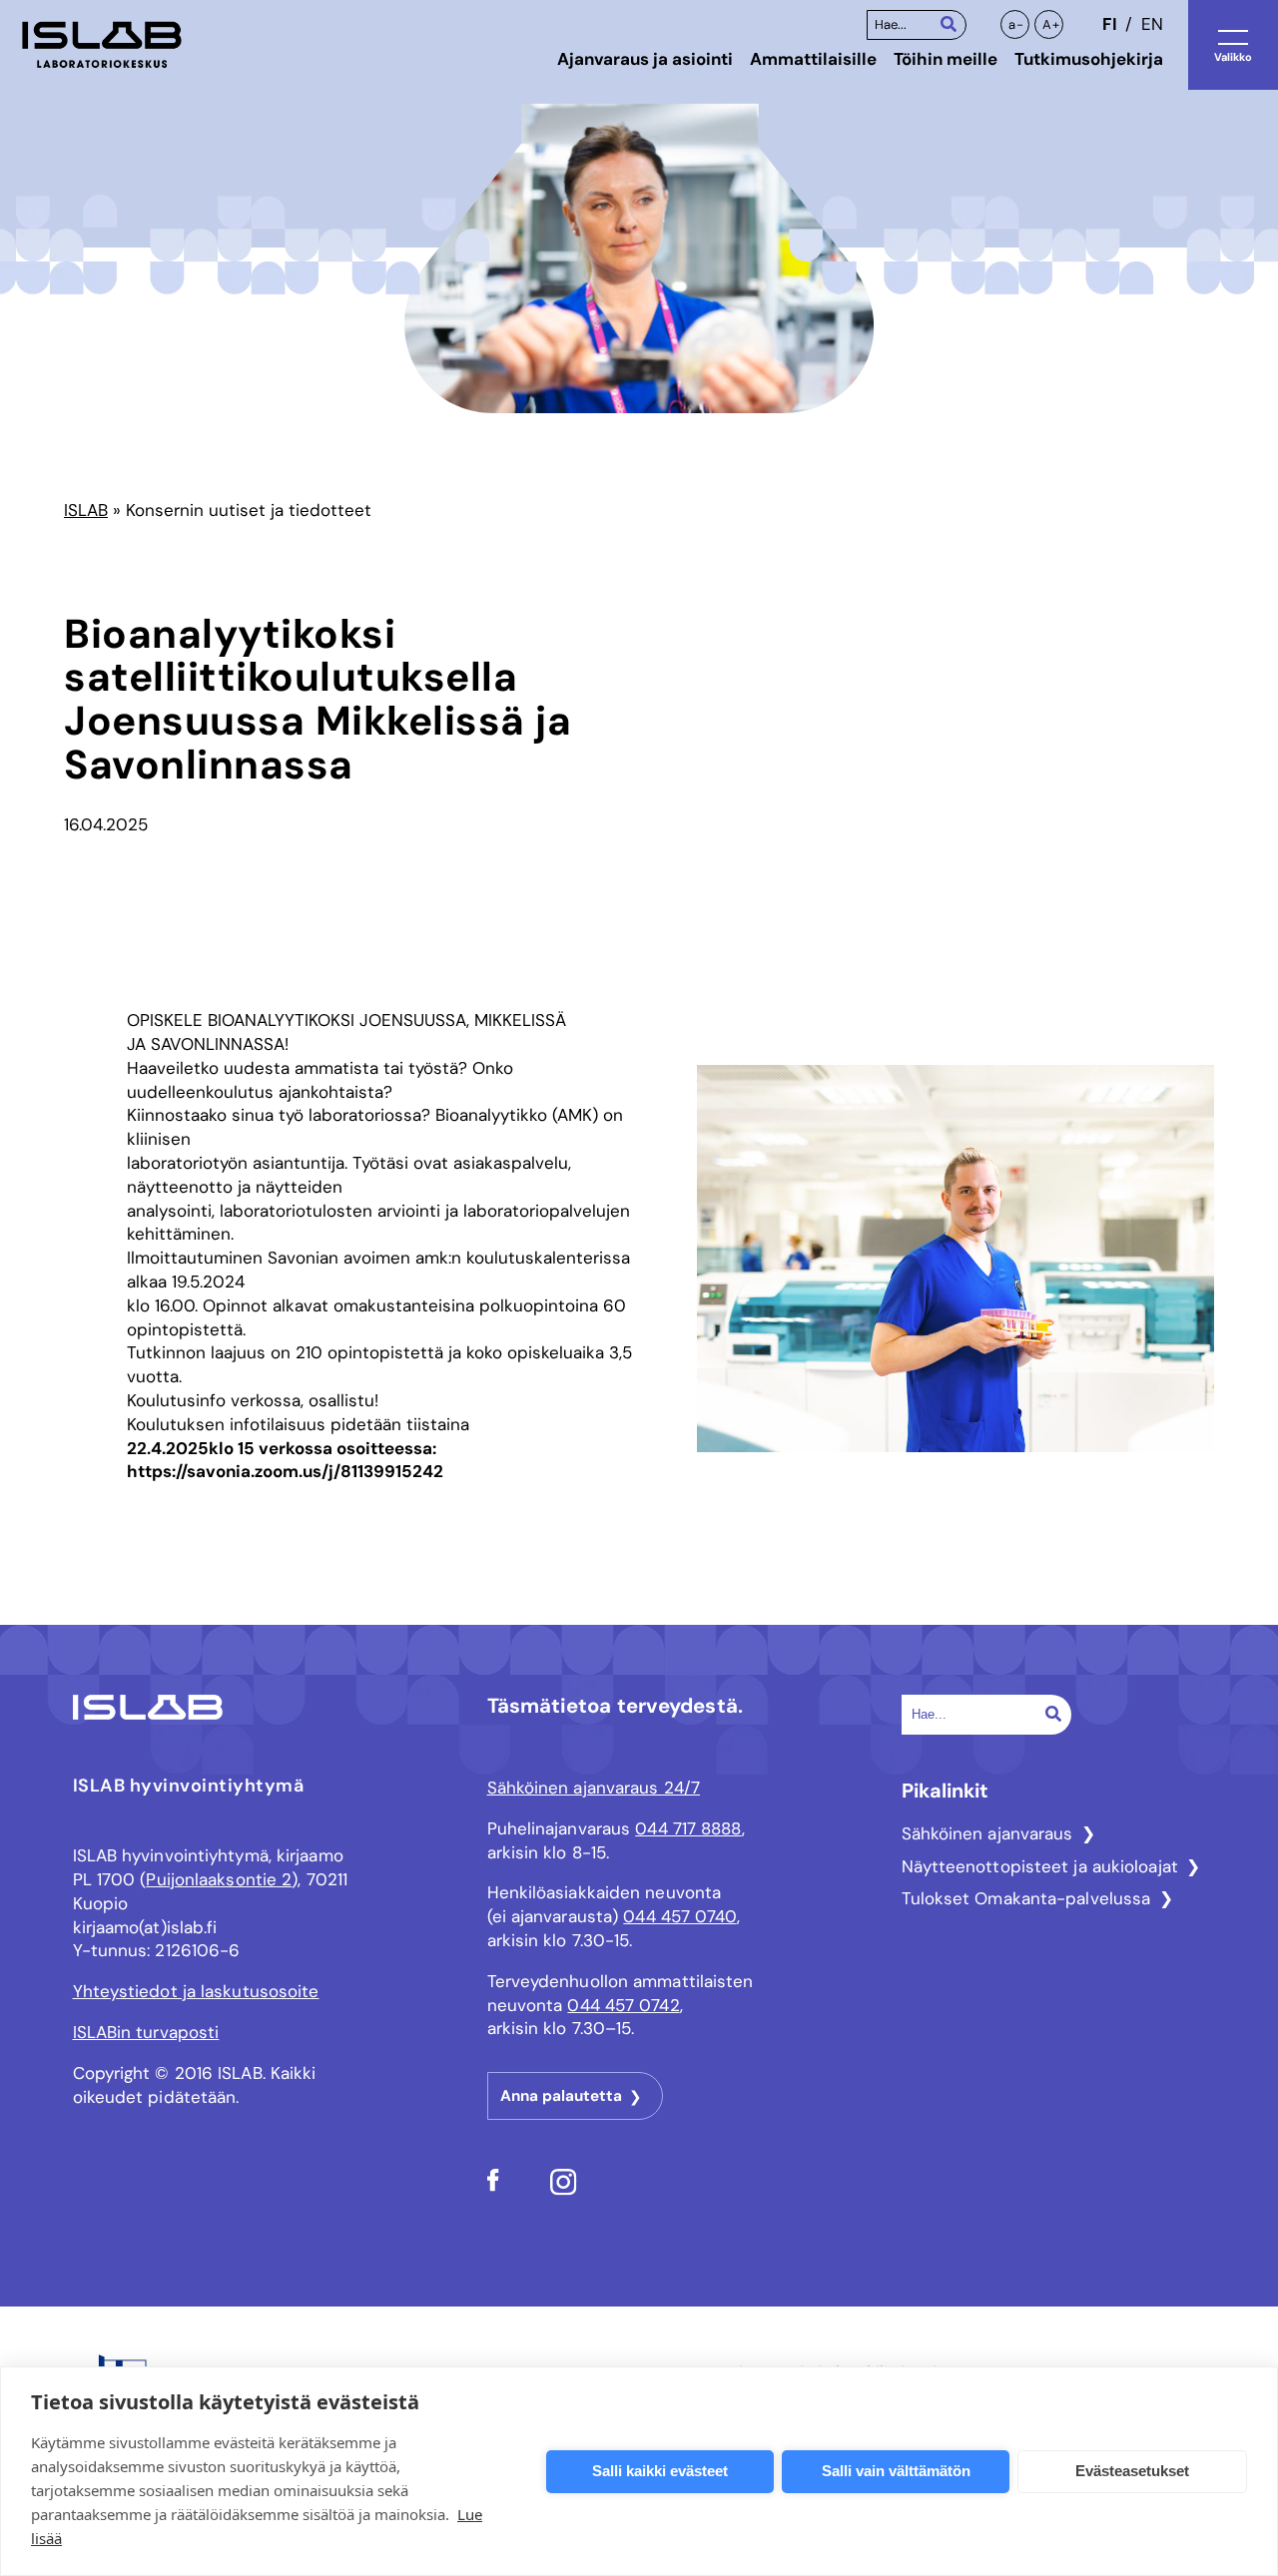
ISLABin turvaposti (146, 2032)
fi (1109, 24)
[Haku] (949, 23)
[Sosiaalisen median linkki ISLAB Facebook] (493, 2186)
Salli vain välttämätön (896, 2471)
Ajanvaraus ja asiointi (645, 59)
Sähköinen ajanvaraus (987, 1833)
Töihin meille (946, 59)
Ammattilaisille (813, 59)
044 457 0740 (679, 1916)
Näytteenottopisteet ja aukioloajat (1040, 1866)
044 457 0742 (623, 2005)
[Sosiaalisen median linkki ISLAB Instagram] (564, 2190)
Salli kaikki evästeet (660, 2471)
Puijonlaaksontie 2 (219, 1879)
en (1152, 24)
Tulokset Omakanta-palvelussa (1026, 1898)
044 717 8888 (688, 1828)
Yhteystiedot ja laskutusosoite (196, 1991)
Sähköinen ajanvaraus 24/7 (594, 1788)
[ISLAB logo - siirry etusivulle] (102, 45)
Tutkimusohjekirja (1089, 59)
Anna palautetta (561, 2096)
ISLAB (86, 510)
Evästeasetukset (1132, 2471)
